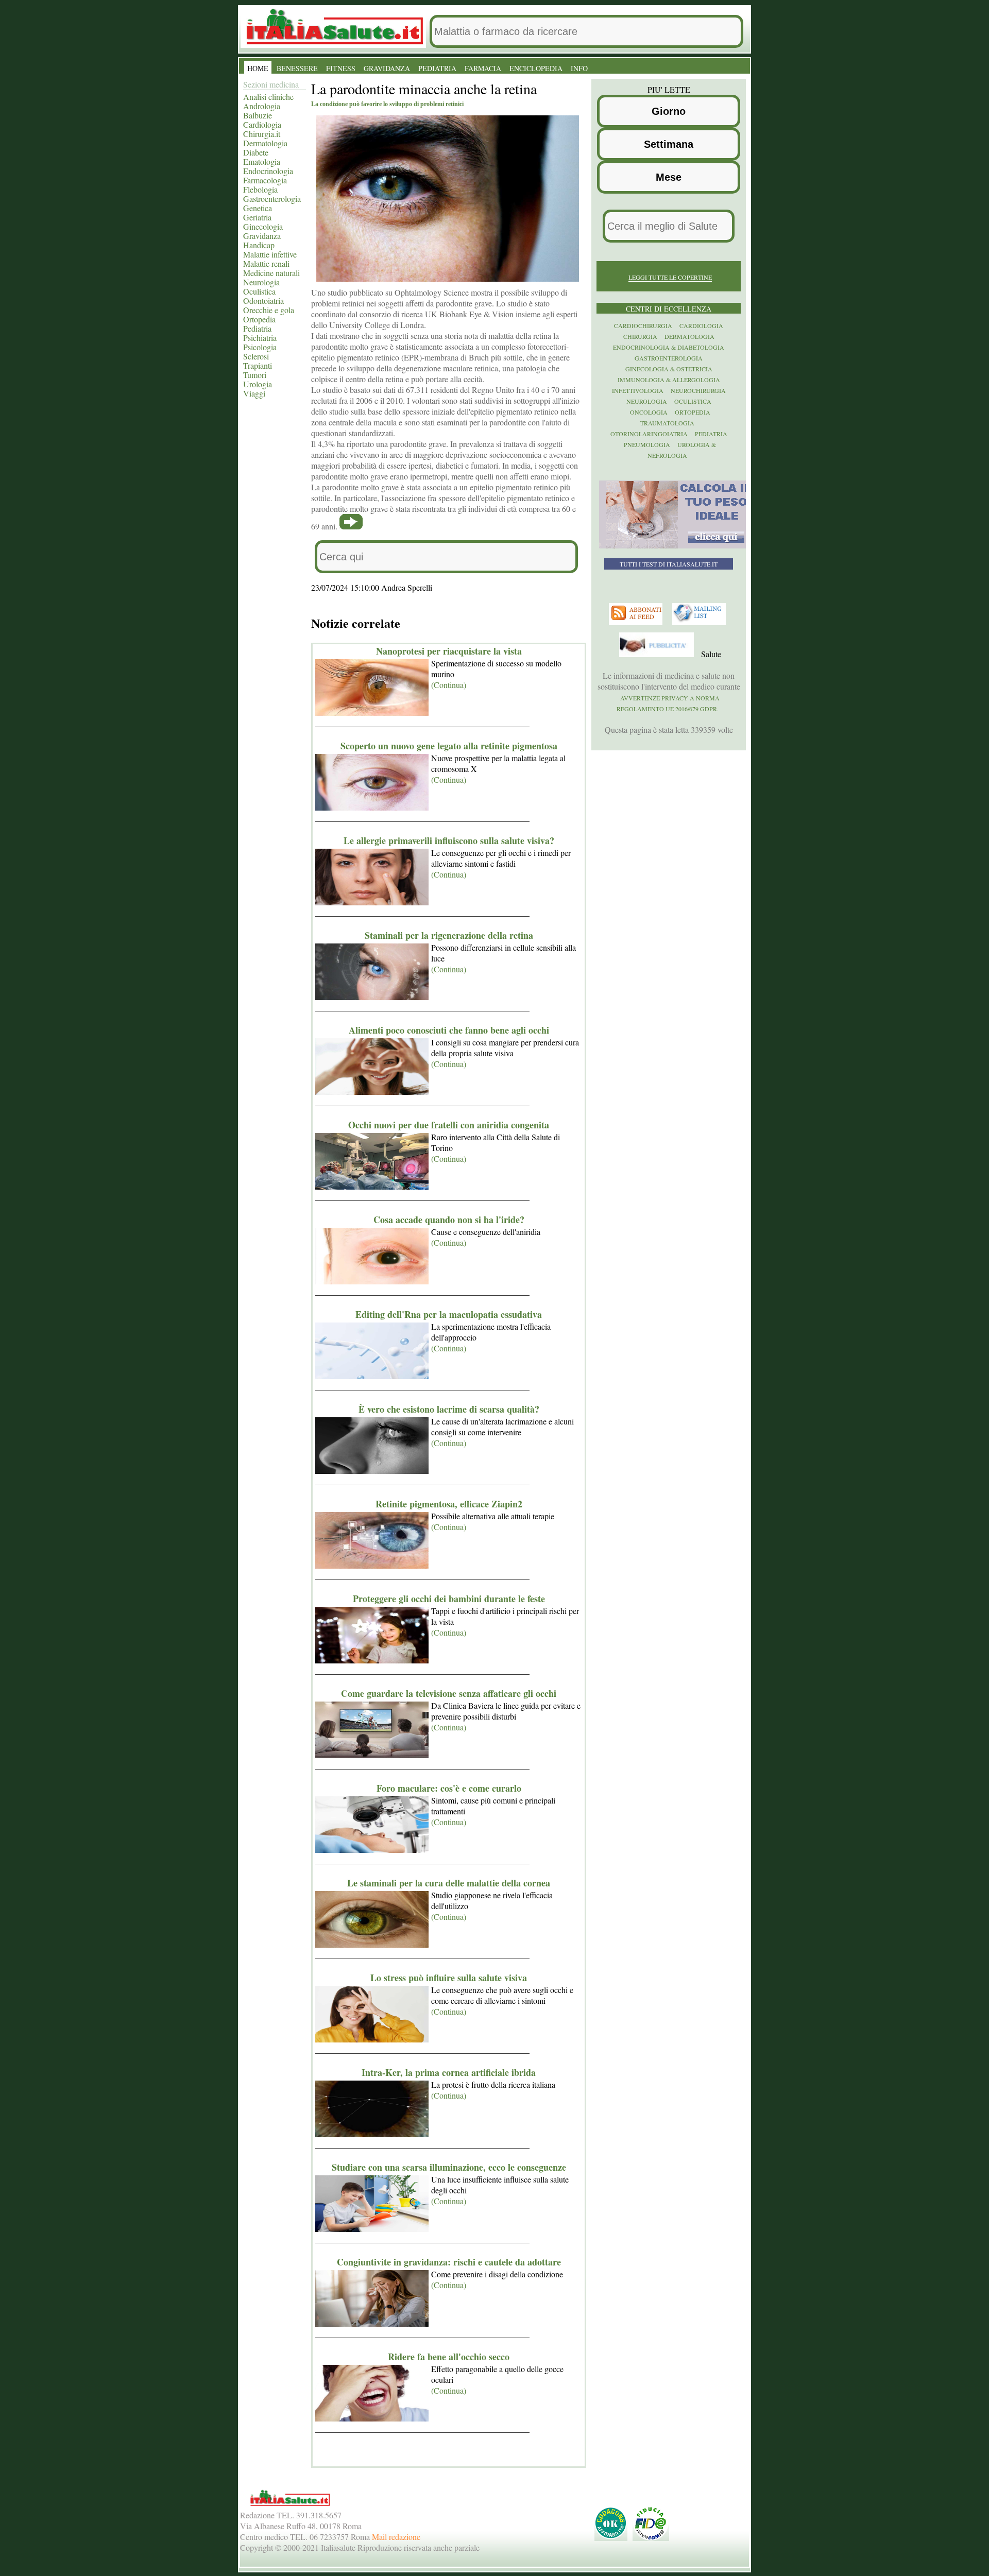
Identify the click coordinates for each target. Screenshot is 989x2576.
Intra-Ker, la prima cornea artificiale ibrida (449, 2072)
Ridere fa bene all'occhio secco (449, 2357)
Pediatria (257, 328)
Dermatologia (265, 143)
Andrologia (262, 106)
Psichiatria (260, 338)
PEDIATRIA (437, 68)
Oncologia (649, 412)
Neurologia (261, 282)
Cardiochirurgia (643, 325)
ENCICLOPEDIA (536, 68)
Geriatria (257, 217)
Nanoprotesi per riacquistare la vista (449, 651)
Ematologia (262, 161)
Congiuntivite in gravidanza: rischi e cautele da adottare (449, 2262)
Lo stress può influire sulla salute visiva (449, 1978)
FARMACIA (483, 68)
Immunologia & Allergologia (669, 380)
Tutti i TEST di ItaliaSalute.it (669, 564)
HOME (258, 68)
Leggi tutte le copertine (670, 277)
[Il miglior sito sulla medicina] (658, 655)
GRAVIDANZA (387, 68)
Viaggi (254, 393)
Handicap (259, 245)
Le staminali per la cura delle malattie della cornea (449, 1883)
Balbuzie (258, 115)
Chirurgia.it (262, 134)
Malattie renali (266, 263)
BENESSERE (297, 68)
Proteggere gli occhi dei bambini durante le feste (449, 1599)
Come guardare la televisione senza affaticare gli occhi (449, 1693)
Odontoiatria (263, 300)
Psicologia (260, 347)
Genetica (258, 208)
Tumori (255, 375)
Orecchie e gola (269, 310)
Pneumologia (647, 444)
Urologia (258, 384)
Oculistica (259, 291)
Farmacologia (265, 180)
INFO (579, 68)
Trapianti (258, 365)
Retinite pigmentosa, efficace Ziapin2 (449, 1504)
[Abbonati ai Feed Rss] (637, 623)
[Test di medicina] (676, 546)
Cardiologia (262, 124)
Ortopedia (259, 319)
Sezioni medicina (271, 84)
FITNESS (341, 68)
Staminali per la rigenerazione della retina (449, 935)
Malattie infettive (270, 254)
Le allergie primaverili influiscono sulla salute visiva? (449, 840)
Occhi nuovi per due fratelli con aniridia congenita (449, 1125)
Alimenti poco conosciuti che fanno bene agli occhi (449, 1030)
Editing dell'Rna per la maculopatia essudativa (449, 1314)
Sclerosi (256, 356)
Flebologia (260, 189)
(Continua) (449, 685)
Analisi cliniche (268, 97)
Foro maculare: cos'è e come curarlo (449, 1788)
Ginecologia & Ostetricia (669, 369)
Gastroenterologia (272, 199)
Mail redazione (396, 2537)
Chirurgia (640, 336)
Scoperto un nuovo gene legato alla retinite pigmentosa (449, 746)
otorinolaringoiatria (649, 434)
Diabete (256, 152)
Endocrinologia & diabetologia (669, 347)
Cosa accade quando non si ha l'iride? (449, 1220)
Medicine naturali (271, 273)
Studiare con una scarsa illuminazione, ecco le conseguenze (449, 2167)
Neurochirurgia (698, 390)
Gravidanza (262, 236)
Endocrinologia (268, 171)
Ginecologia (263, 226)
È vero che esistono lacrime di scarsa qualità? (449, 1409)
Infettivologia (638, 390)
